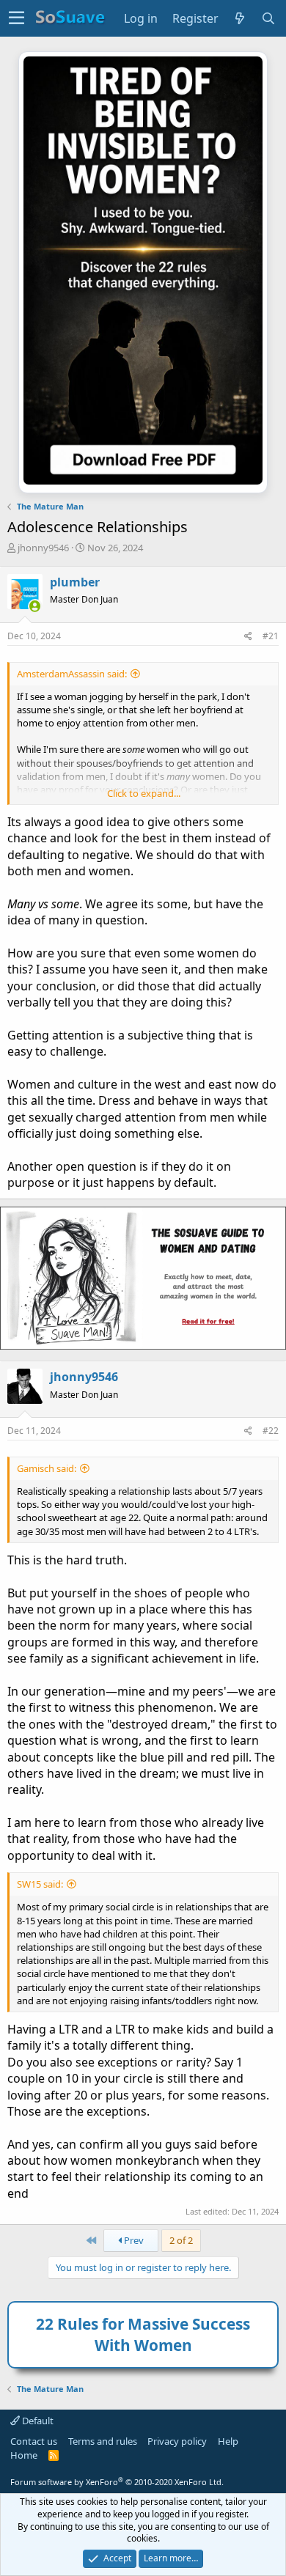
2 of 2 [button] (181, 2240)
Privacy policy (177, 2441)
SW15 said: (40, 1884)
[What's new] (240, 18)
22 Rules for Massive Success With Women (143, 2334)
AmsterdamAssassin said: (72, 674)
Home (24, 2455)
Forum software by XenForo (117, 2482)
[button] (16, 18)
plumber (75, 582)
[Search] (269, 18)
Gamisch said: (47, 1468)
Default (37, 2421)
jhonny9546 (43, 548)
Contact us (34, 2441)
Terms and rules (103, 2441)
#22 (271, 1431)
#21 (271, 636)
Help (228, 2441)
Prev (133, 2240)
